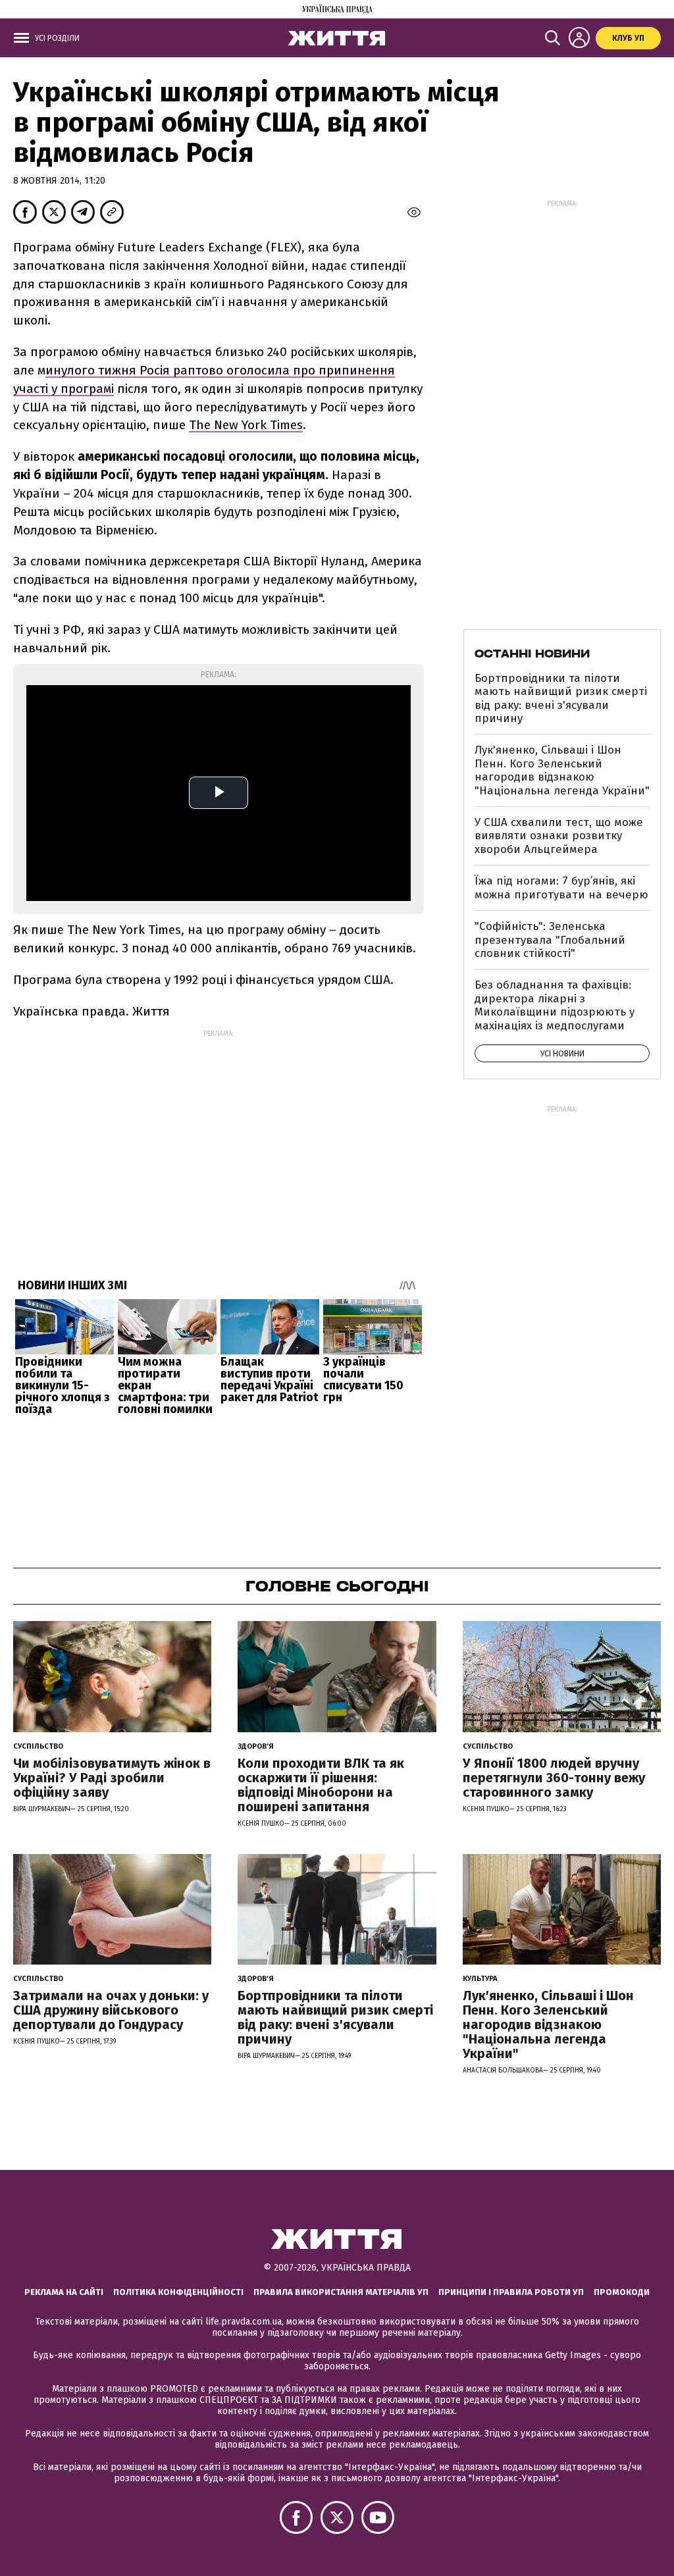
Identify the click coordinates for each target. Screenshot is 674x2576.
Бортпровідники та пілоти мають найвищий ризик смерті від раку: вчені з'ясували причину (561, 698)
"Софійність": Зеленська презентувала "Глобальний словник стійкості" (550, 940)
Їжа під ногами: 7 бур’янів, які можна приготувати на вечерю (561, 888)
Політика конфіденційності (178, 2292)
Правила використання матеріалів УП (341, 2292)
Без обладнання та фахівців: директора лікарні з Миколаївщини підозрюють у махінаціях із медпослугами (555, 1005)
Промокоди (622, 2292)
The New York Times (246, 425)
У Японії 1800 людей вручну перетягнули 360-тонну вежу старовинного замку (554, 1778)
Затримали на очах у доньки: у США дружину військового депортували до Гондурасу (111, 2010)
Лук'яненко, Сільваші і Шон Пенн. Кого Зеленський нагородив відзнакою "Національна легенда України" (562, 770)
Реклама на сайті (64, 2292)
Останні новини (532, 654)
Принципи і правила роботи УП (511, 2292)
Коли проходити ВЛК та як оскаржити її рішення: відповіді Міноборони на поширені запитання (321, 1785)
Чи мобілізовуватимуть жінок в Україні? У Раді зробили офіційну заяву (112, 1778)
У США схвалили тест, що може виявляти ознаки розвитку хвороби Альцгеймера (559, 836)
